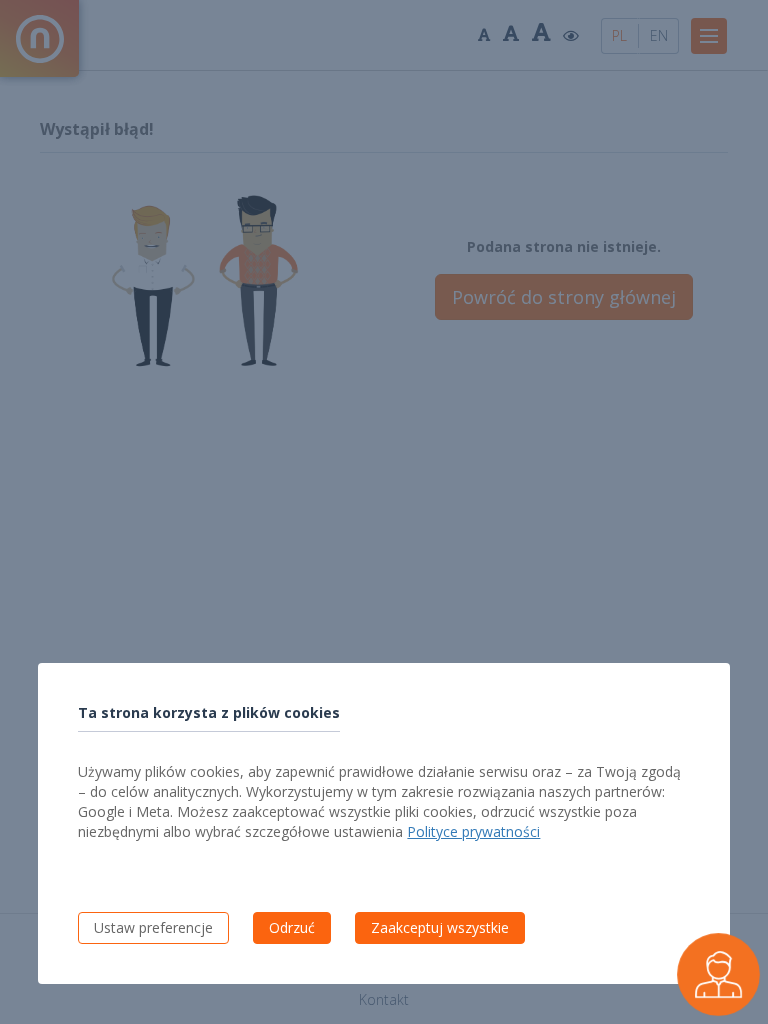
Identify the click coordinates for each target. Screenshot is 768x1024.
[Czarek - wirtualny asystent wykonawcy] (718, 974)
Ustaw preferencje (153, 927)
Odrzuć (292, 927)
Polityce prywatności (473, 831)
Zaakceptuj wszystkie (440, 927)
